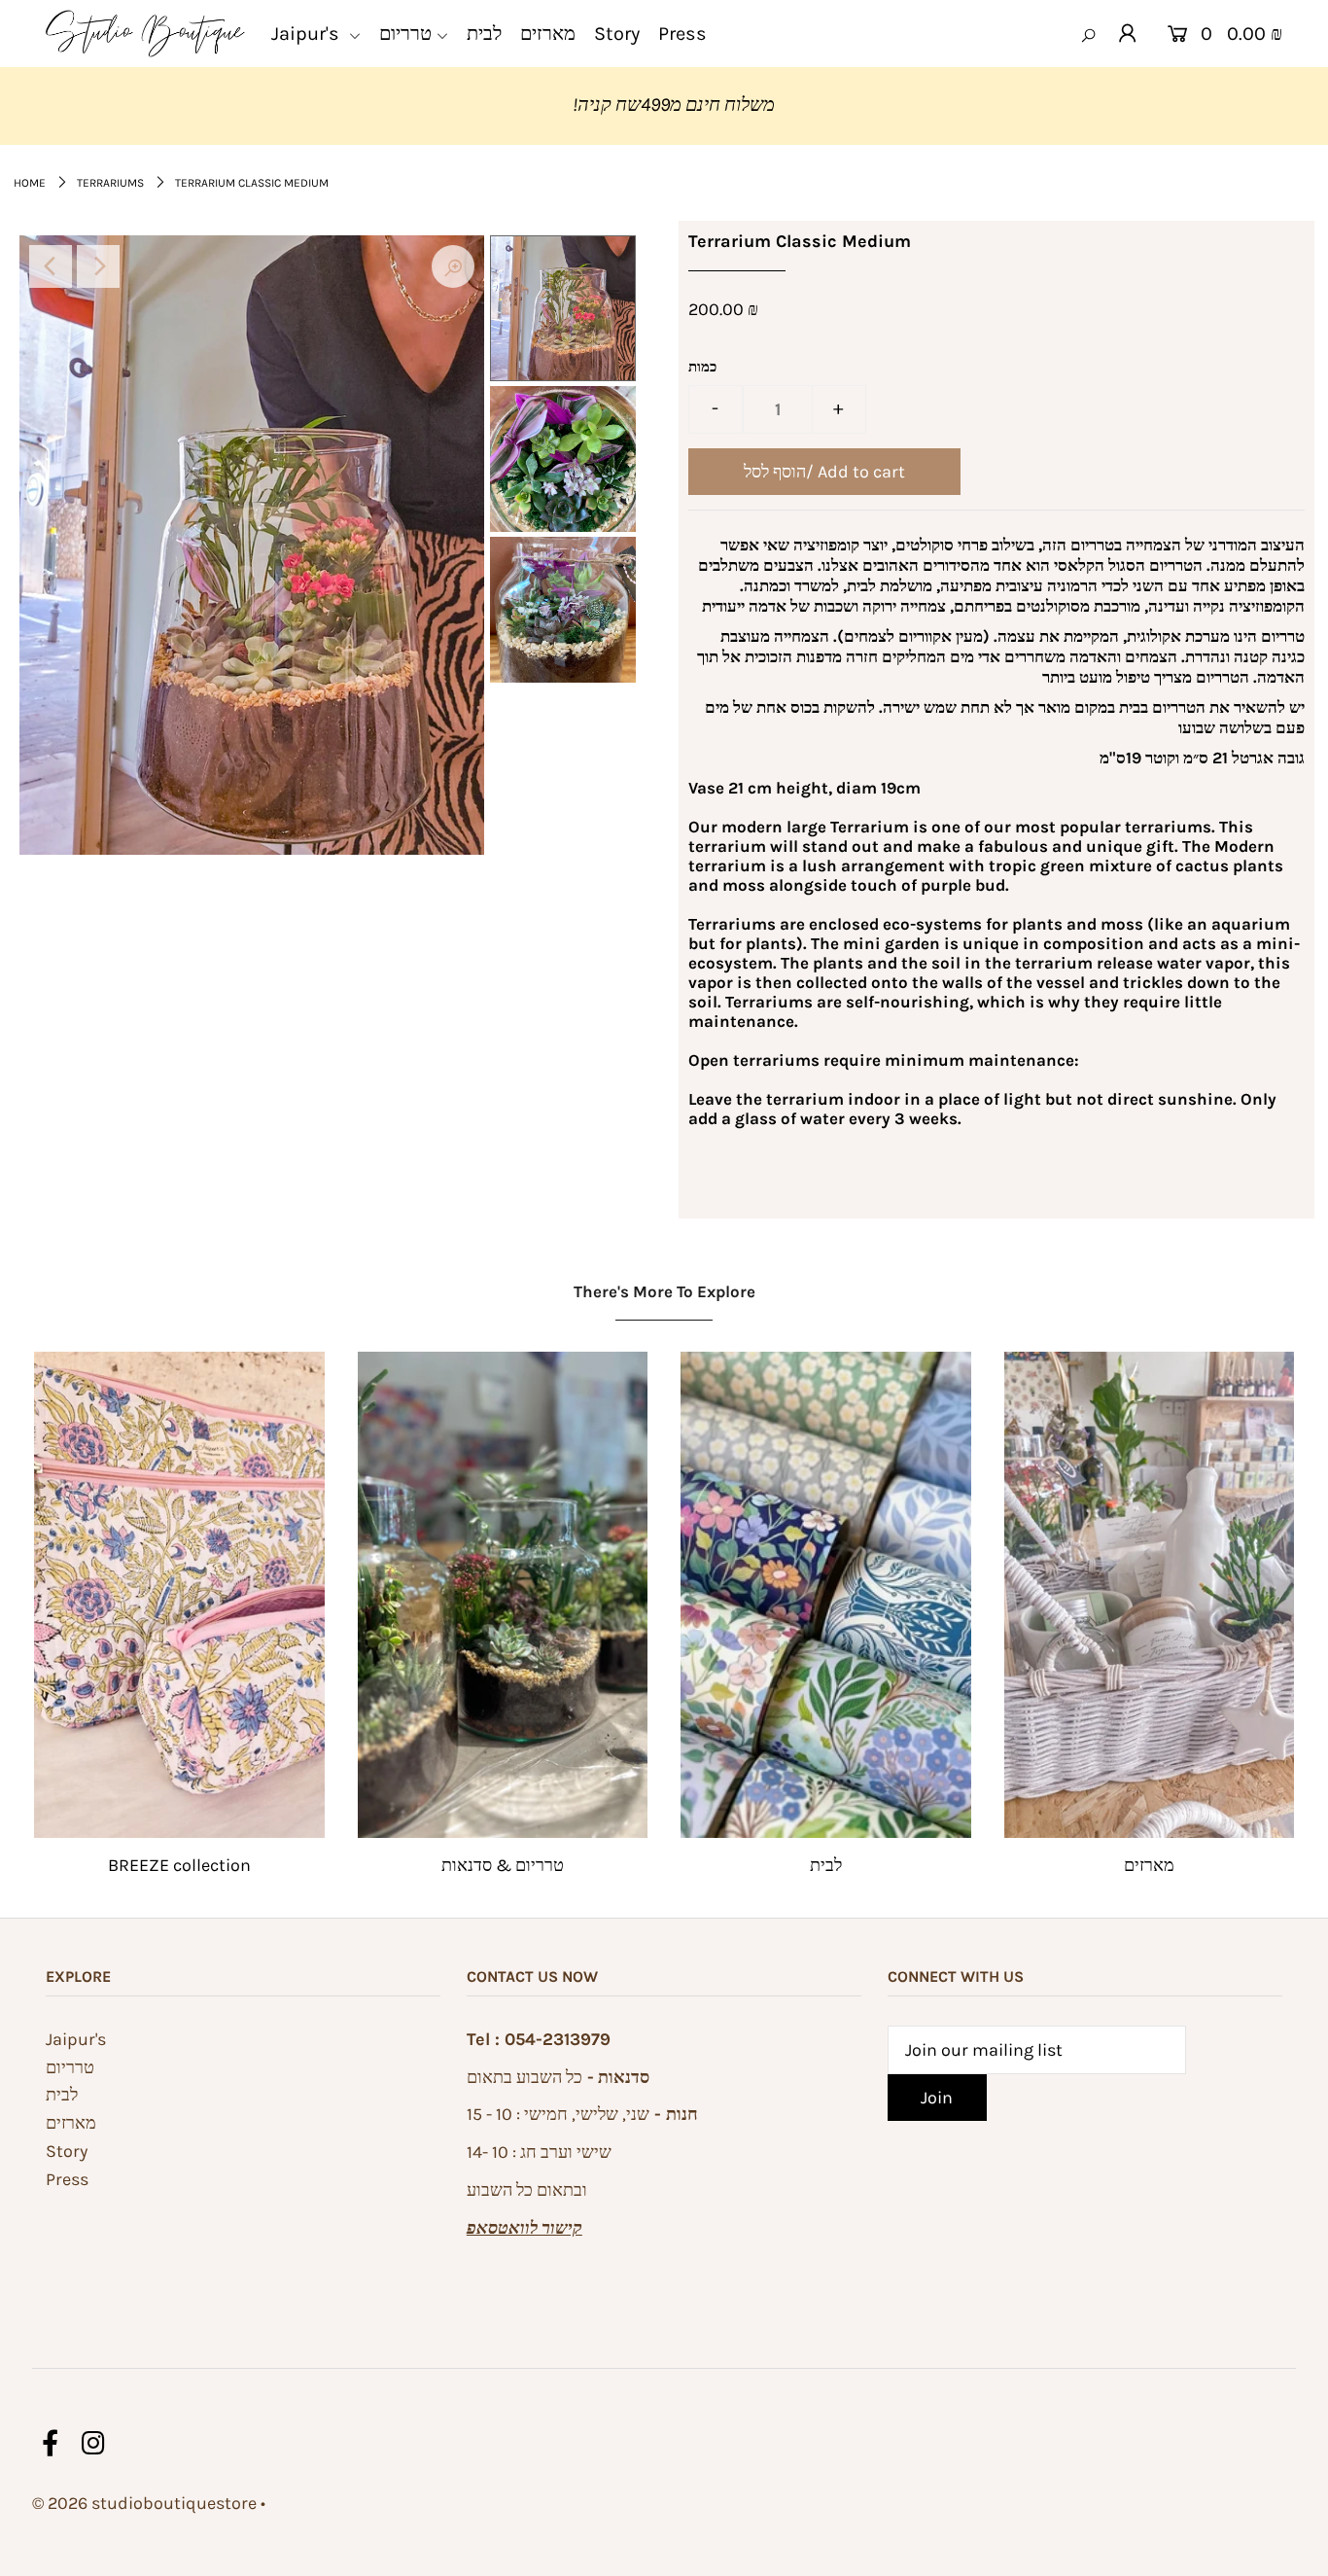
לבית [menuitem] (484, 34)
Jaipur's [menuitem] (308, 34)
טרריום (70, 2067)
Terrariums (110, 183)
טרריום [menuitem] (405, 34)
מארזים (1149, 1865)
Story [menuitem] (617, 34)
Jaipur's (76, 2039)
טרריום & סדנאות (503, 1865)
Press (67, 2179)
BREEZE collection (179, 1865)
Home (30, 183)
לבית (826, 1865)
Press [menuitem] (682, 34)
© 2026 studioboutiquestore (144, 2503)
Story (67, 2151)
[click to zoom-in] (453, 266)
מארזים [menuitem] (548, 34)
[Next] (98, 266)
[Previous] (51, 266)
